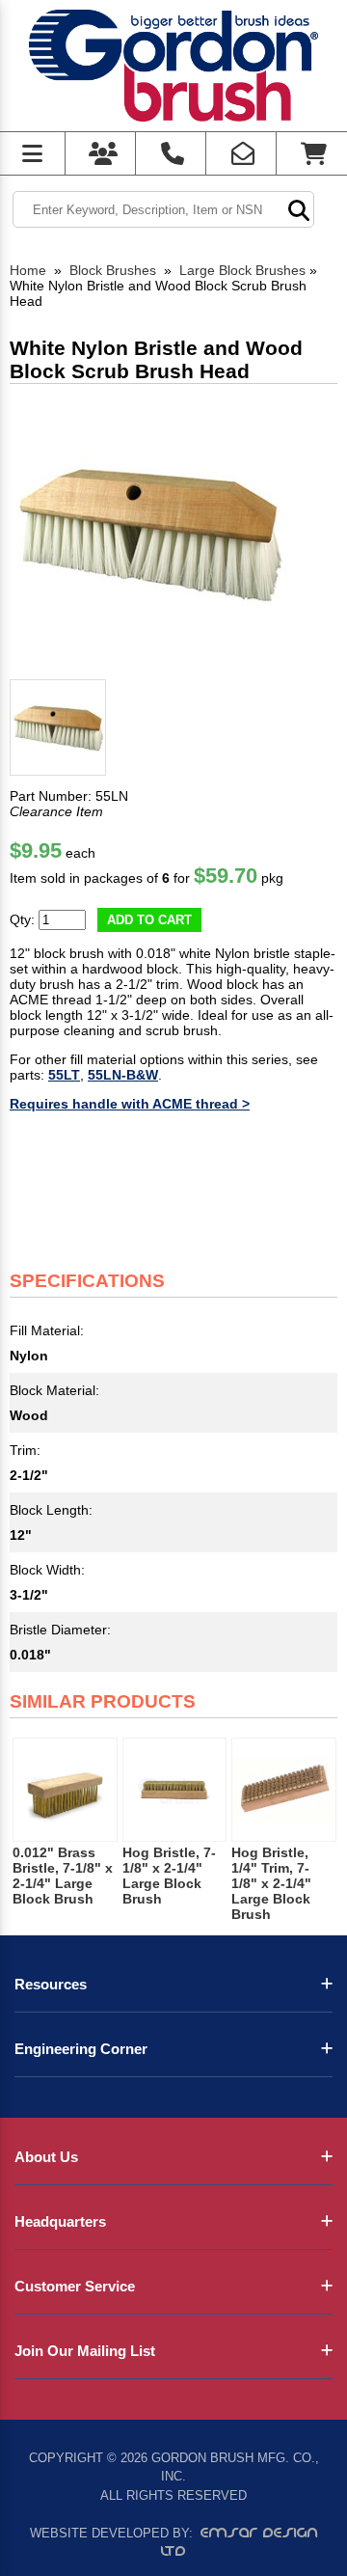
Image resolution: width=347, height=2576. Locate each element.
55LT (64, 1075)
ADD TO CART (149, 920)
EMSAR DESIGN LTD (240, 2542)
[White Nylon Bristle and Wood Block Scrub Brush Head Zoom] (148, 533)
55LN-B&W (123, 1075)
